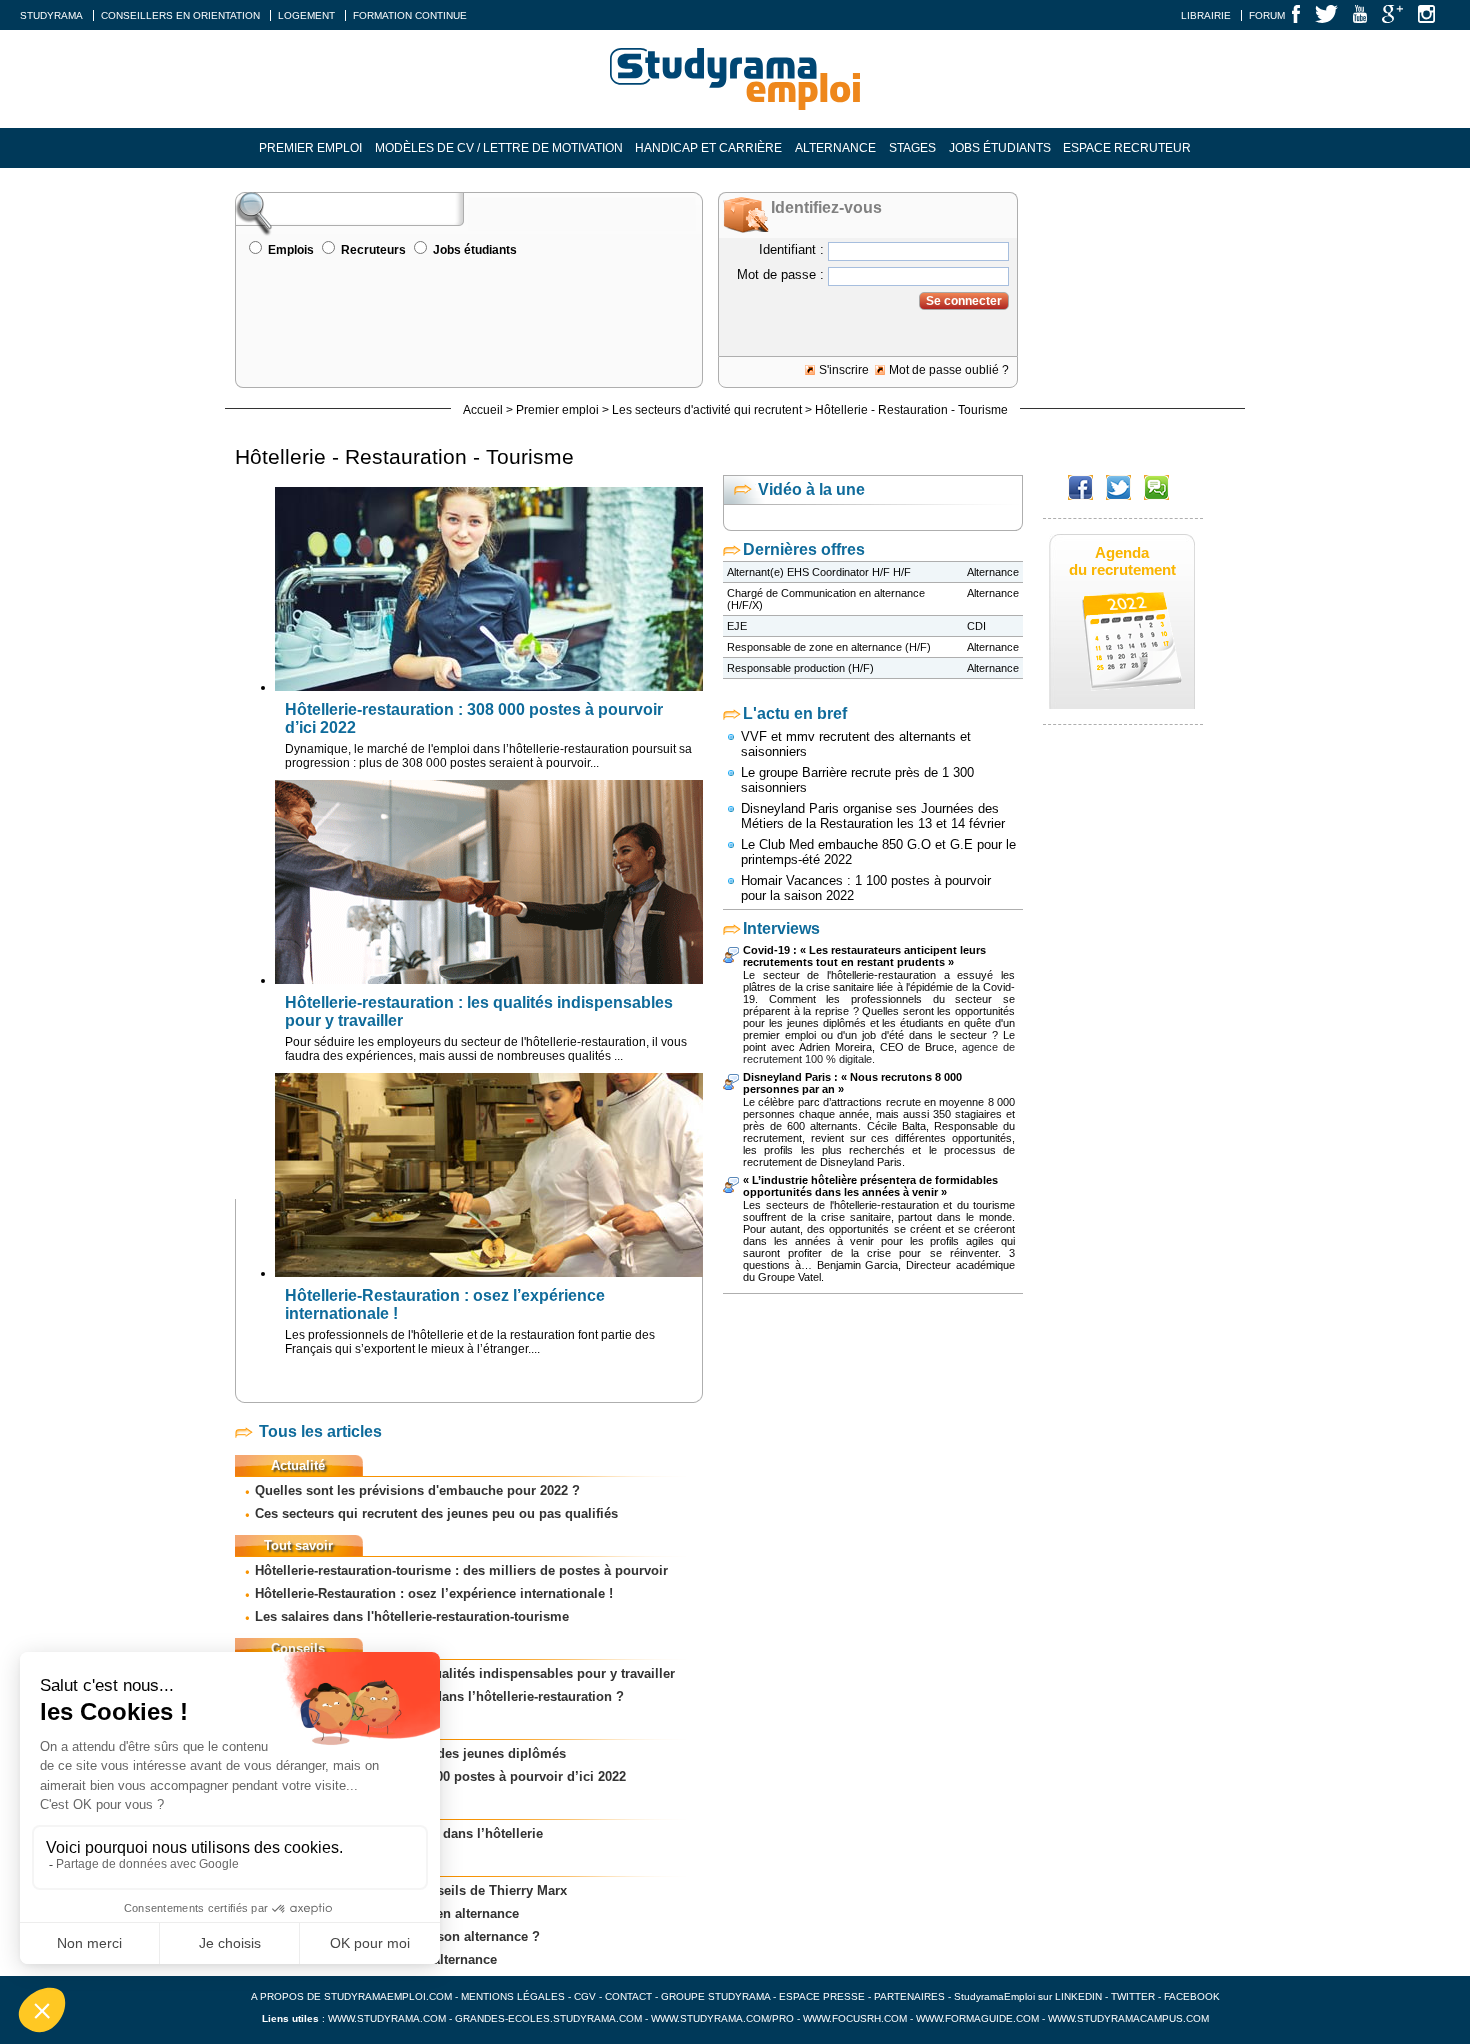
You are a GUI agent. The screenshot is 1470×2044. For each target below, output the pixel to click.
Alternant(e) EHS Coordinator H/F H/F (819, 572)
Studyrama (51, 15)
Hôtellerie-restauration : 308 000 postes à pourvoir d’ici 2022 (440, 1776)
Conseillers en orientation (180, 15)
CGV (585, 1996)
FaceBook (1192, 1996)
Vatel (809, 1277)
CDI (976, 626)
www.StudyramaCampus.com (1128, 2018)
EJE (737, 626)
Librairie (1206, 15)
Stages (912, 148)
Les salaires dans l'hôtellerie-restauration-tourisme (412, 1616)
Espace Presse (822, 1996)
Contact (628, 1996)
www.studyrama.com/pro (722, 2018)
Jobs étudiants (1000, 148)
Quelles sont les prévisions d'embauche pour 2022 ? (417, 1490)
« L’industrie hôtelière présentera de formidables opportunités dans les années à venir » (870, 1186)
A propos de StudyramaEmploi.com (351, 1996)
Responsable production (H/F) (800, 668)
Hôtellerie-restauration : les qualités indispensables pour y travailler (465, 1673)
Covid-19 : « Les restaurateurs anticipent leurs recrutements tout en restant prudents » (864, 956)
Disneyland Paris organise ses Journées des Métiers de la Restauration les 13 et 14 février (873, 816)
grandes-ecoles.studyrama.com (548, 2018)
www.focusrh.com (855, 2018)
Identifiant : (791, 249)
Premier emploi (310, 148)
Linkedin (1078, 1996)
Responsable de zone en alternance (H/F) (829, 647)
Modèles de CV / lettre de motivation (499, 148)
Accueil (483, 410)
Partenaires (909, 1996)
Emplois (291, 250)
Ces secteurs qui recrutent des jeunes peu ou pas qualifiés (436, 1513)
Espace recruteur (1127, 148)
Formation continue (410, 15)
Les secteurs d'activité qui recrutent (707, 410)
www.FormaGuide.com (977, 2018)
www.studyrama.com (387, 2018)
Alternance (835, 148)
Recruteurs (373, 250)
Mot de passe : (780, 274)
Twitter (1134, 1996)
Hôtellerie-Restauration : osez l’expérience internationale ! (434, 1593)
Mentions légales (513, 1996)
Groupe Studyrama (715, 1996)
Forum (1267, 15)
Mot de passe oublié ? (949, 370)
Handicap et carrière (708, 148)
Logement (306, 15)
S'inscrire (844, 370)
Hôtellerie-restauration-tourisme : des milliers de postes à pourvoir (461, 1570)
